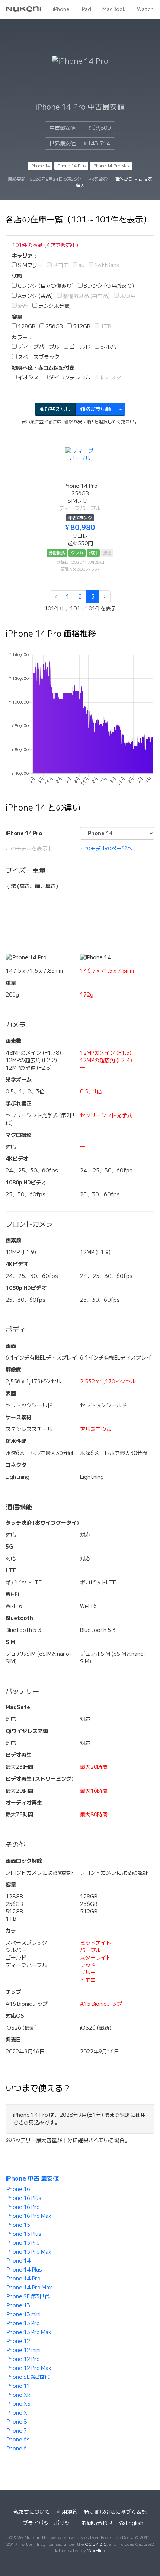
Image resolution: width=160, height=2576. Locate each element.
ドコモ (60, 265)
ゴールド (79, 347)
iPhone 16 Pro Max (28, 2216)
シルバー (110, 347)
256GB (54, 326)
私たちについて (32, 2512)
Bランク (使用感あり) (108, 286)
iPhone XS (18, 2404)
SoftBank (106, 265)
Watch (145, 9)
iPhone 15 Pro (23, 2243)
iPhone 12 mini (23, 2350)
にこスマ (110, 378)
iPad (86, 9)
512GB (81, 326)
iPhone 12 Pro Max (28, 2368)
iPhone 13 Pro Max (28, 2332)
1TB (105, 326)
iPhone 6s (18, 2440)
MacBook (114, 9)
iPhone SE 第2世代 (28, 2377)
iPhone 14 (40, 166)
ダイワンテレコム (69, 378)
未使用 (127, 296)
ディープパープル (38, 347)
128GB (26, 326)
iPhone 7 (16, 2431)
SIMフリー (30, 265)
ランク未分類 (53, 306)
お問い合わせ (97, 2523)
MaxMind (96, 2550)
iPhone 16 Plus (23, 2198)
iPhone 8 (16, 2422)
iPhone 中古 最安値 (32, 2178)
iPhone (61, 9)
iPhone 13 (18, 2305)
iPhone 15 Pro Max (28, 2252)
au (81, 265)
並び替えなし (55, 409)
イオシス (28, 378)
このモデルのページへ (106, 849)
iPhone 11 (18, 2386)
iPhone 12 (18, 2341)
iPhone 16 (18, 2189)
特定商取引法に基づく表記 (115, 2512)
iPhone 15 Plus (23, 2234)
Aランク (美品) (35, 296)
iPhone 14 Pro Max (111, 166)
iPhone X (16, 2413)
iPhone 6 (16, 2449)
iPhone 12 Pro (23, 2359)
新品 (23, 306)
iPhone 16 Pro (23, 2207)
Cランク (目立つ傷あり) (45, 286)
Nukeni (24, 9)
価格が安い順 (96, 409)
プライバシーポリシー (49, 2523)
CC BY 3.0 (96, 2544)
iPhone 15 (18, 2225)
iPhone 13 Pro (23, 2323)
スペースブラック (38, 357)
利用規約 (67, 2512)
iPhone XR (18, 2395)
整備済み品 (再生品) (86, 296)
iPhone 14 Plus (71, 166)
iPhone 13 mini (23, 2314)
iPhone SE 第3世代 (28, 2296)
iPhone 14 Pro (23, 2279)
